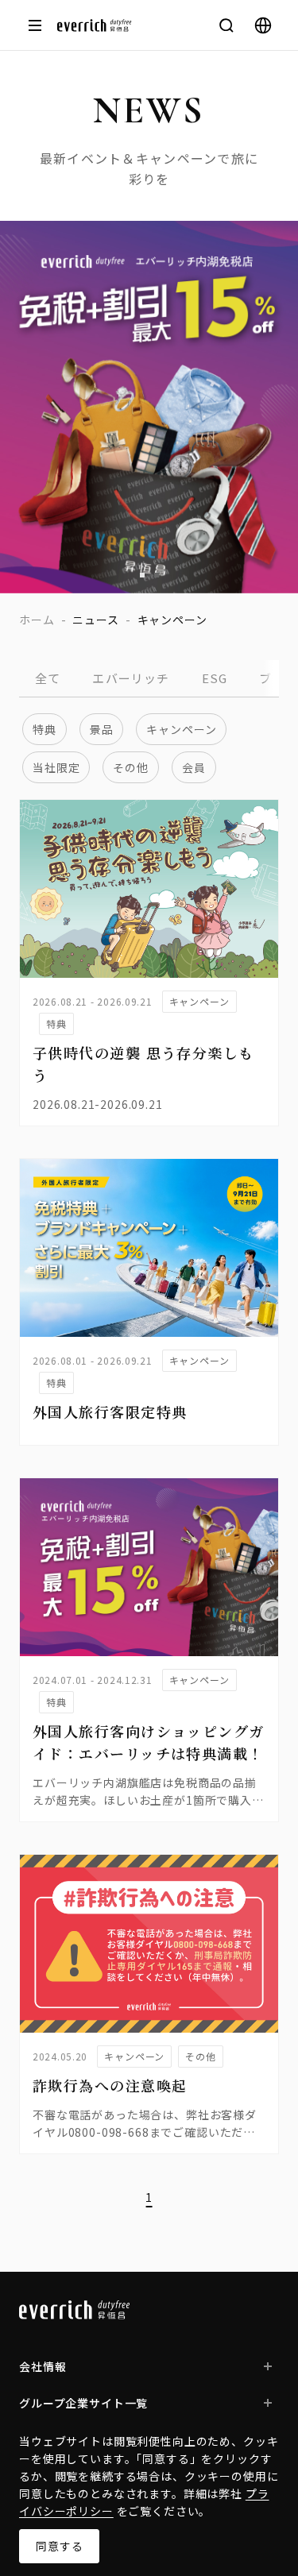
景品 (102, 729)
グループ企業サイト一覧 (83, 2403)
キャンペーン (181, 729)
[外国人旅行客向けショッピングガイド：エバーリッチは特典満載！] (149, 1567)
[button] (142, 575)
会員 (194, 767)
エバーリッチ (131, 678)
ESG (215, 678)
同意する (59, 2546)
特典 (45, 729)
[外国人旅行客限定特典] (149, 1248)
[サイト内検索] (226, 25)
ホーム (37, 620)
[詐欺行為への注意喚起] (149, 1944)
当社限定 (56, 767)
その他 (131, 767)
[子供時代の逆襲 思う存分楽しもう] (149, 889)
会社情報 (43, 2366)
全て (48, 678)
